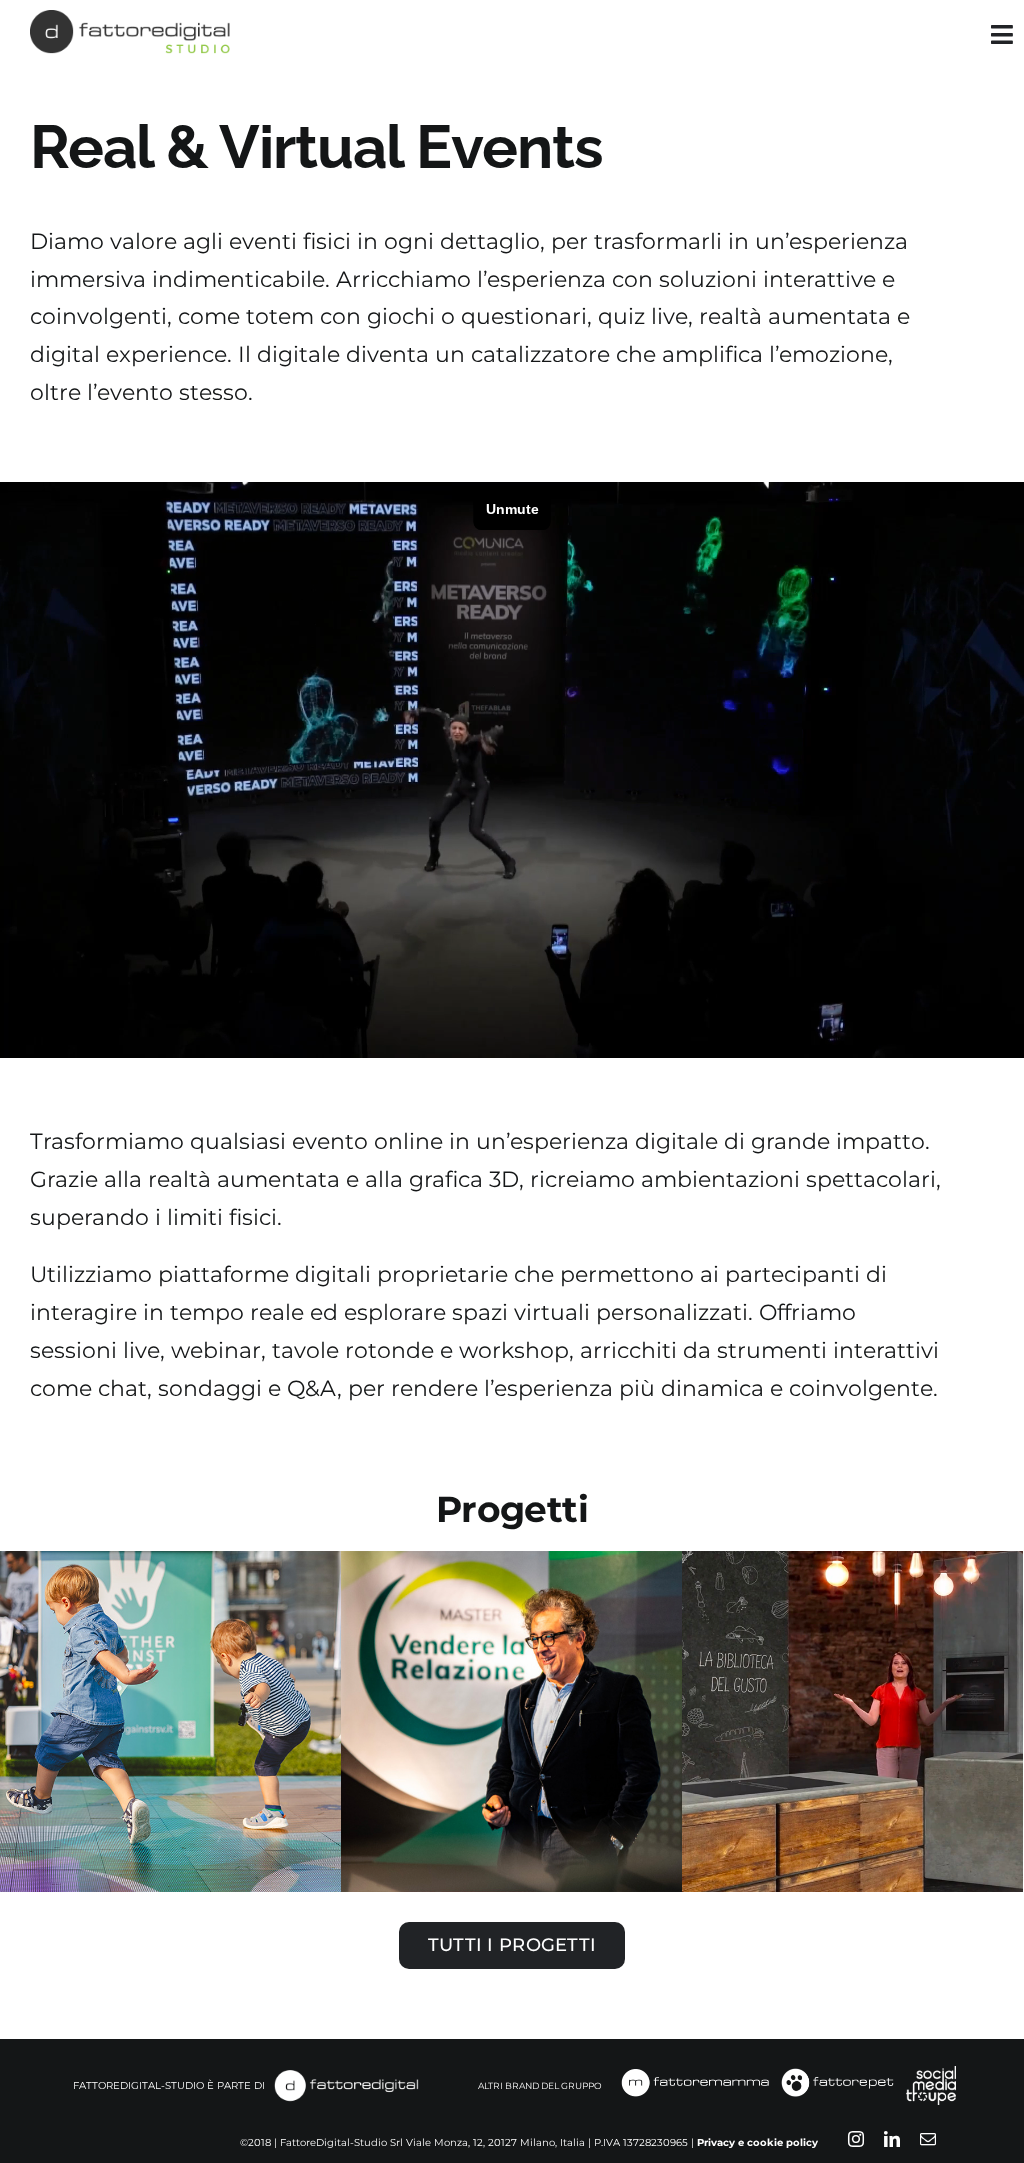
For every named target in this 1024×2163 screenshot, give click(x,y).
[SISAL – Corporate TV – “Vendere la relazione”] (511, 1721)
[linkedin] (892, 2139)
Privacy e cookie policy (757, 2142)
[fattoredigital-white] (346, 2074)
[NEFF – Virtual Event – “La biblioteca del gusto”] (852, 1721)
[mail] (928, 2139)
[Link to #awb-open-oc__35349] (1002, 34)
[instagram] (856, 2139)
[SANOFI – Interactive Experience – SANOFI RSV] (170, 1721)
